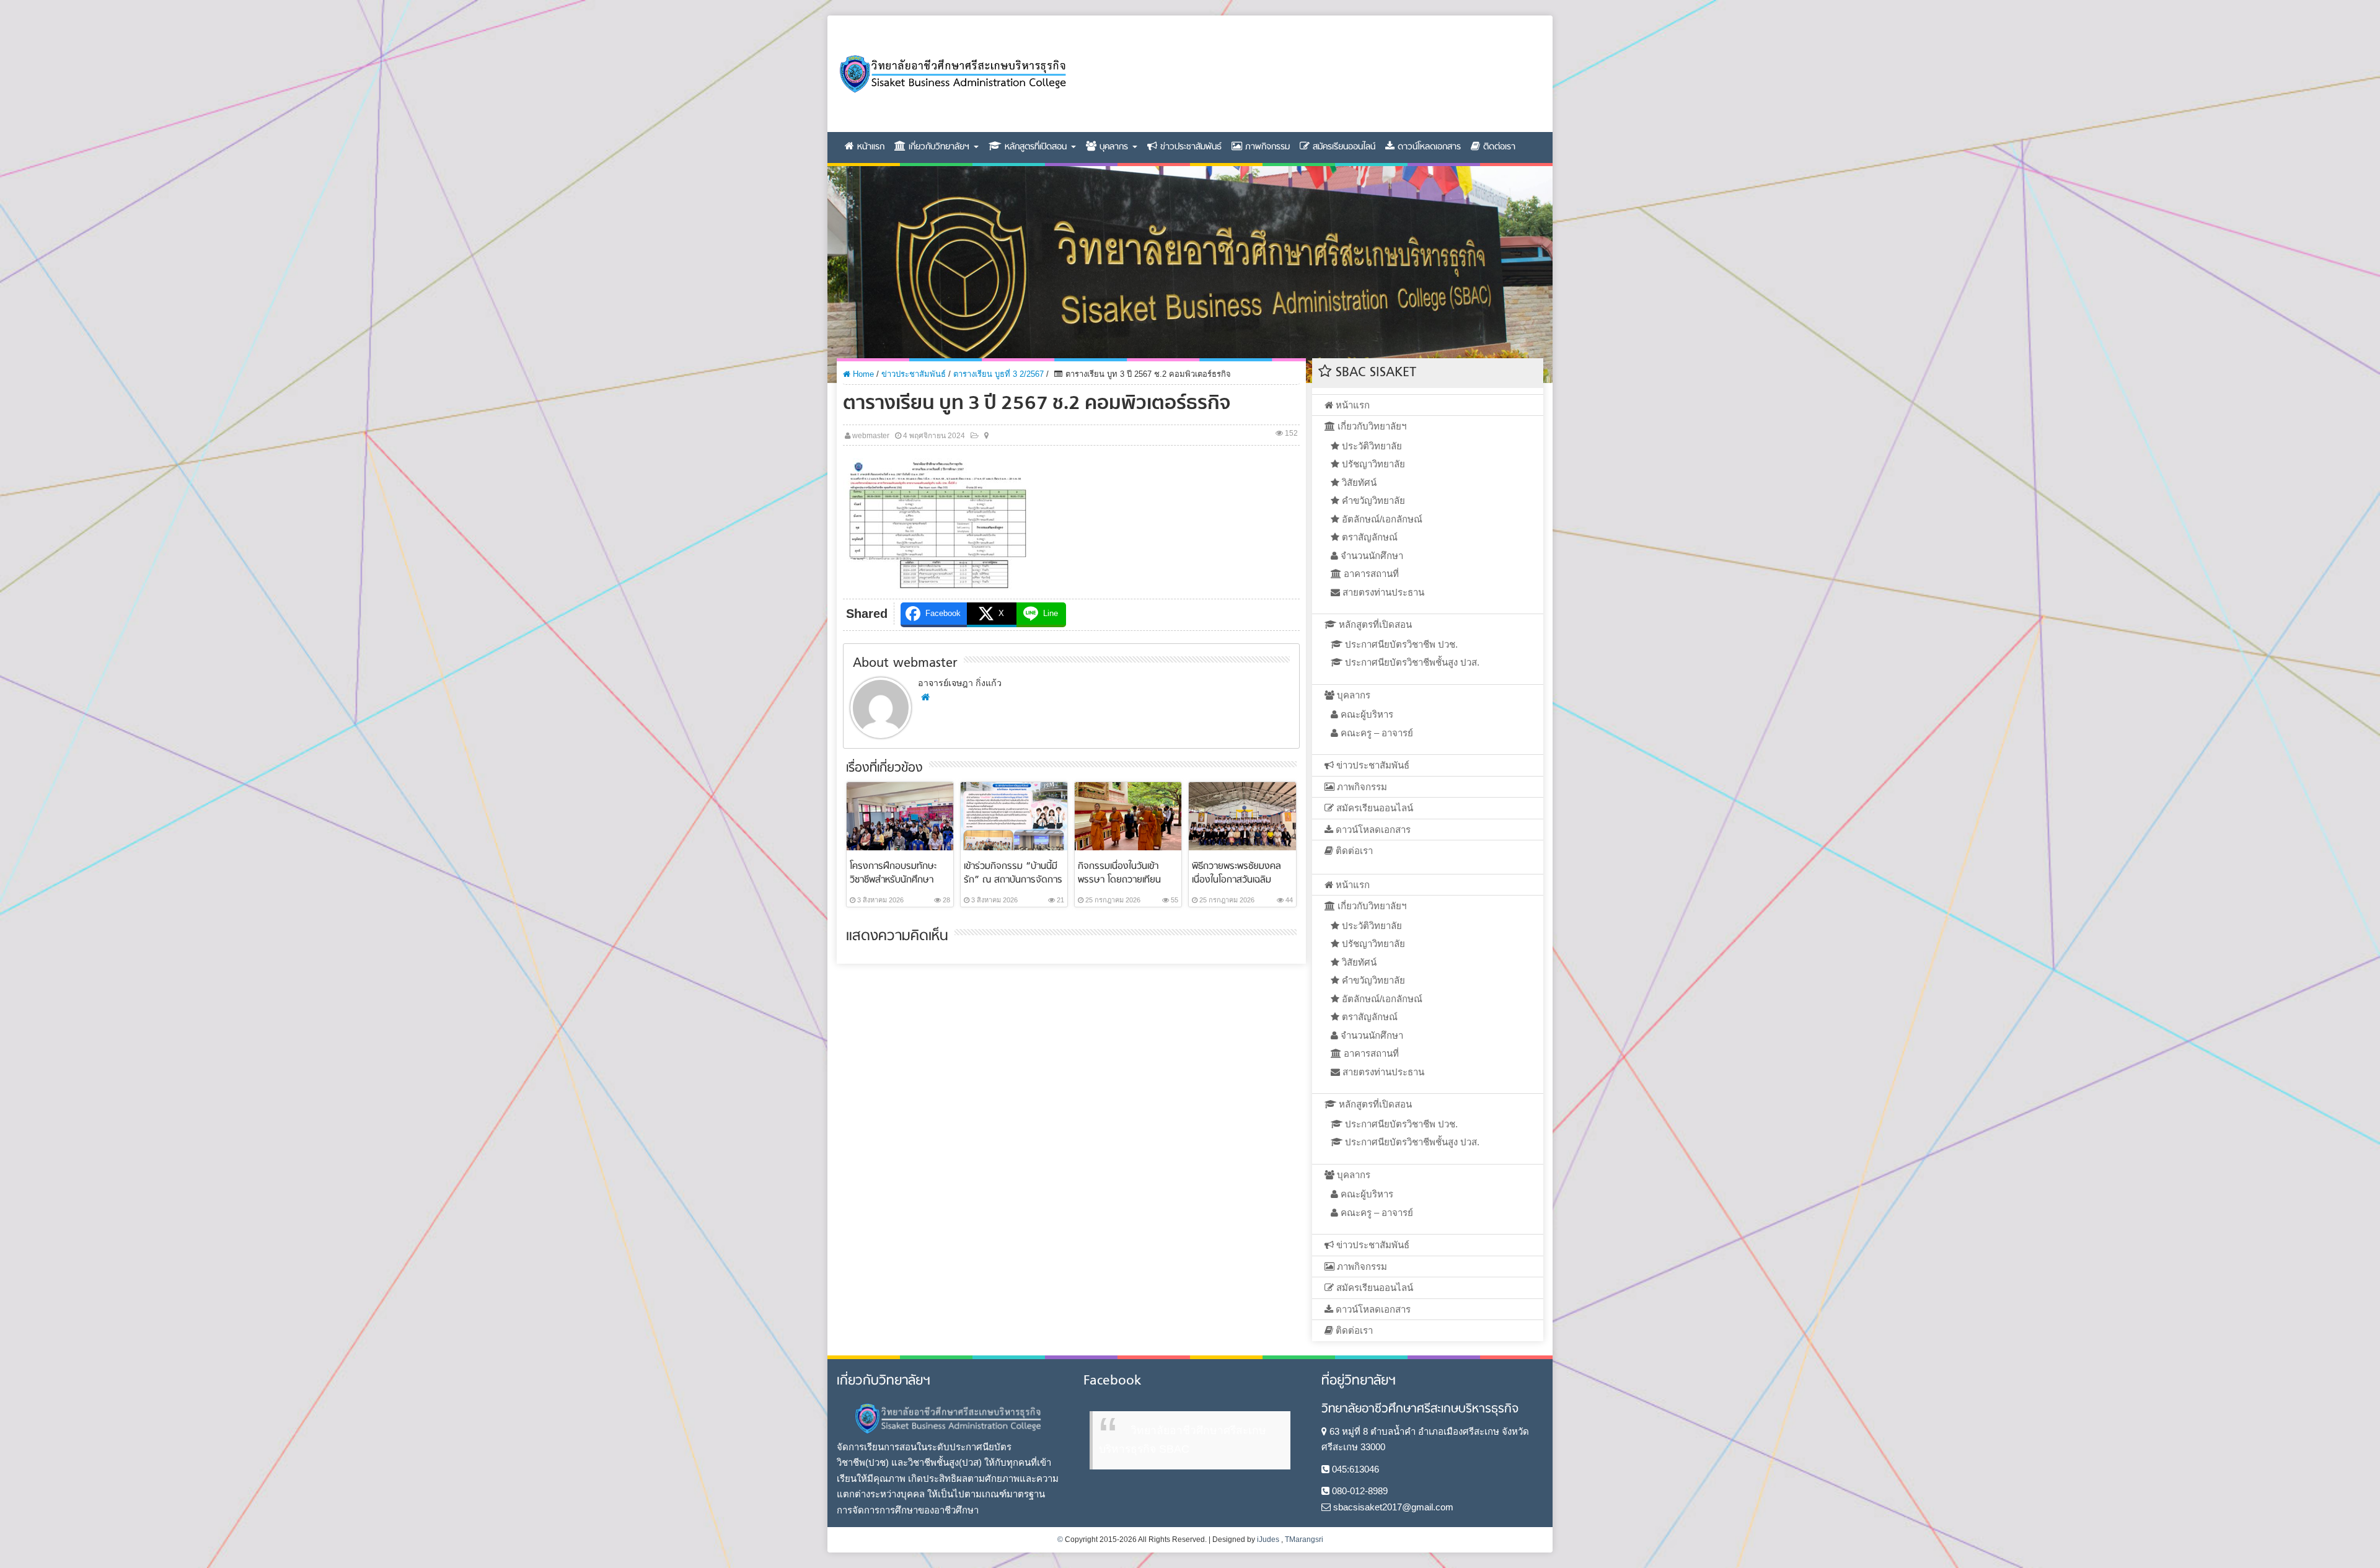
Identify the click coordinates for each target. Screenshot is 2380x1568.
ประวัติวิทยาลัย (1371, 446)
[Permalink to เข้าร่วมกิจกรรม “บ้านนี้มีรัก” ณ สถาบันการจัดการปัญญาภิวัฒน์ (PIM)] (1014, 815)
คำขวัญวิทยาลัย (1372, 500)
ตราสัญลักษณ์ (1368, 537)
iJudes (1268, 1539)
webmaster (871, 436)
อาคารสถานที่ (1370, 574)
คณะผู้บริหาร (1366, 714)
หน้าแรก (869, 147)
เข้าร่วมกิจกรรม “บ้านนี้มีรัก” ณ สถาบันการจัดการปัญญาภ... (1013, 880)
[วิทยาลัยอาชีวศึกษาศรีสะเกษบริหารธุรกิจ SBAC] (952, 74)
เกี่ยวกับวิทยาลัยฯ (939, 147)
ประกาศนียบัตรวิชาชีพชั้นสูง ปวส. (1411, 662)
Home (862, 374)
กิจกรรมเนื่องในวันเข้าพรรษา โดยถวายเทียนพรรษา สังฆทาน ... (1119, 880)
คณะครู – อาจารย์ (1376, 733)
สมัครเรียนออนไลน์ (1342, 147)
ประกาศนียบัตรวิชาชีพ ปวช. (1400, 644)
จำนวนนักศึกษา (1371, 556)
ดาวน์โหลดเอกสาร (1428, 147)
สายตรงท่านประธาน (1382, 592)
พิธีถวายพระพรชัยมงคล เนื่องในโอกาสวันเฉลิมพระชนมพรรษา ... (1236, 880)
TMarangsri (1304, 1539)
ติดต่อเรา (1498, 147)
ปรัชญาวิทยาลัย (1372, 464)
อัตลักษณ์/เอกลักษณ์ (1381, 519)
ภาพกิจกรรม (1266, 147)
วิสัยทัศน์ (1358, 482)
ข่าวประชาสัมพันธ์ (1189, 147)
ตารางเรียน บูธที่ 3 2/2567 (998, 374)
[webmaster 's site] (925, 697)
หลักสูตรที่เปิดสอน (1036, 147)
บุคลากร (1114, 147)
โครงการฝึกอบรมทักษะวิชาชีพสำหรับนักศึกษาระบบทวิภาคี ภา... (893, 880)
